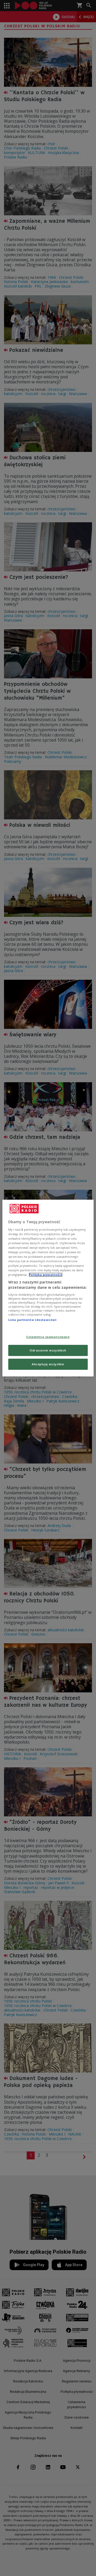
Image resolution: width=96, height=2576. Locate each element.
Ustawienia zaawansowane (48, 1337)
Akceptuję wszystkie (48, 1364)
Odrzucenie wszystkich (48, 1350)
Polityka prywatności (46, 1275)
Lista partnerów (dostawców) (32, 1320)
